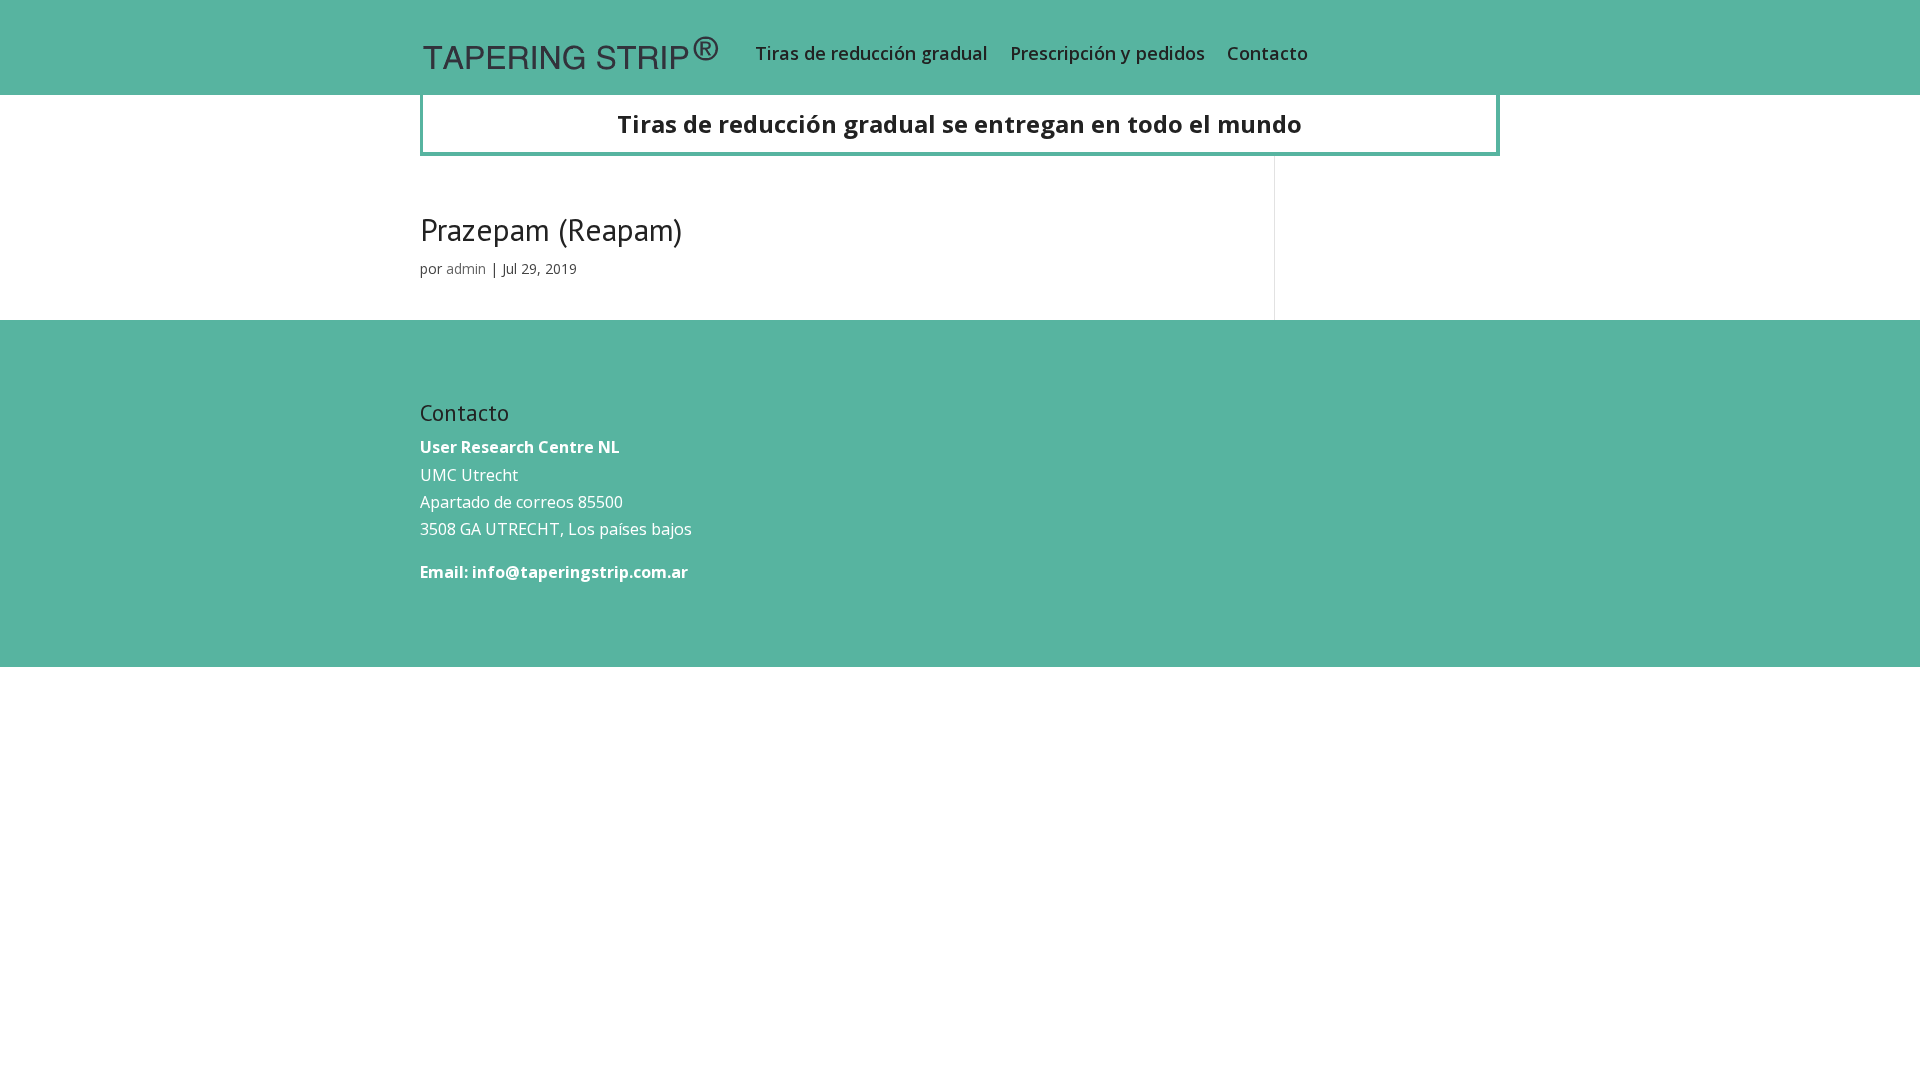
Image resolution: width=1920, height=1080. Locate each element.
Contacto (1267, 53)
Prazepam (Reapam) (551, 229)
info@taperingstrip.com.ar (580, 572)
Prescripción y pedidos (1107, 53)
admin (466, 268)
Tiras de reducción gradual (871, 53)
